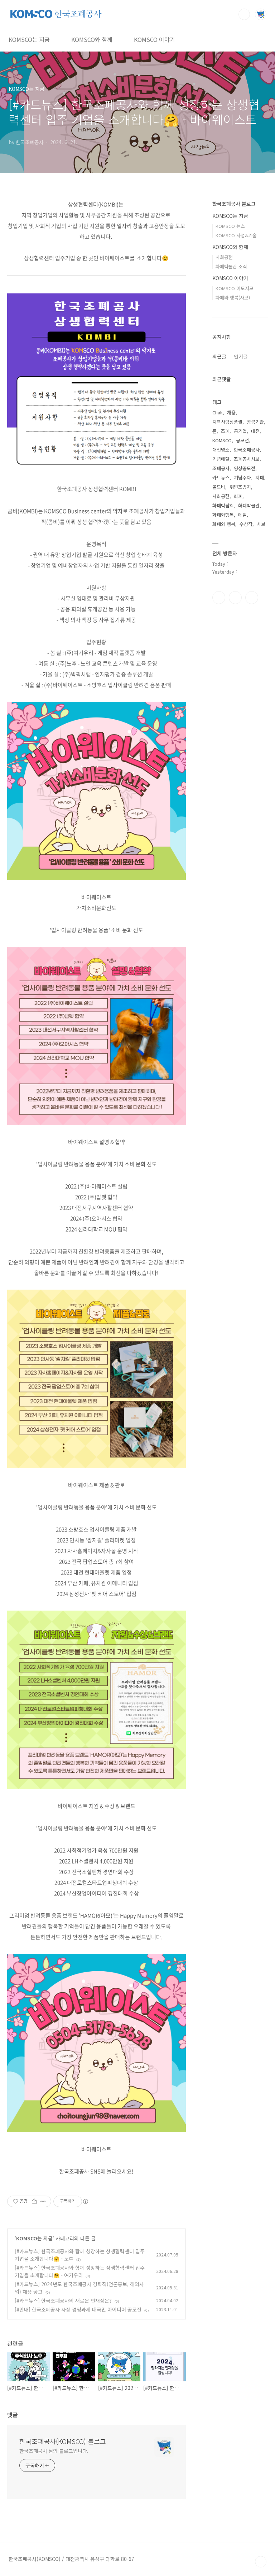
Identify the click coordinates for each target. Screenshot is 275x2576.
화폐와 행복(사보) (233, 298)
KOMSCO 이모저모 (235, 288)
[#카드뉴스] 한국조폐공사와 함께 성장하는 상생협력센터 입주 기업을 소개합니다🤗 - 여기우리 (80, 2271)
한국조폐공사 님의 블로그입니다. (54, 2451)
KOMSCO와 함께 (92, 39)
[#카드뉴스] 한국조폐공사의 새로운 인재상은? (63, 2300)
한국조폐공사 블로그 (234, 204)
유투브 (252, 598)
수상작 (246, 524)
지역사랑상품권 (227, 422)
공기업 (240, 431)
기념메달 (221, 459)
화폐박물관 (249, 505)
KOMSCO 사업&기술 (236, 235)
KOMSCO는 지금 (29, 39)
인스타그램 (235, 598)
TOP (261, 2562)
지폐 (260, 478)
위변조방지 (240, 487)
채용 (231, 412)
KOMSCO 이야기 (155, 39)
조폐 (225, 431)
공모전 (242, 440)
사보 (261, 524)
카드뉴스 (221, 478)
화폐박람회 (223, 505)
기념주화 (242, 478)
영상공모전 (245, 468)
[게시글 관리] (43, 2201)
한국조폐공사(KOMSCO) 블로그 (63, 2441)
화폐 (238, 496)
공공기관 (255, 422)
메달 (242, 515)
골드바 (219, 487)
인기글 (241, 356)
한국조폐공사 (247, 450)
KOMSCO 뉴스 (230, 226)
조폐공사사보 (247, 459)
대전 (255, 431)
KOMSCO (222, 440)
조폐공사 (221, 468)
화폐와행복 (223, 515)
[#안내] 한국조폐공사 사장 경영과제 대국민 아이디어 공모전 (78, 2309)
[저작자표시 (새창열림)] (85, 2201)
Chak (218, 412)
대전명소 (221, 450)
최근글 (219, 356)
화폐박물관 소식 (231, 266)
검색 (244, 14)
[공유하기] (34, 2201)
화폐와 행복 (224, 524)
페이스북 (219, 598)
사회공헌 (224, 257)
